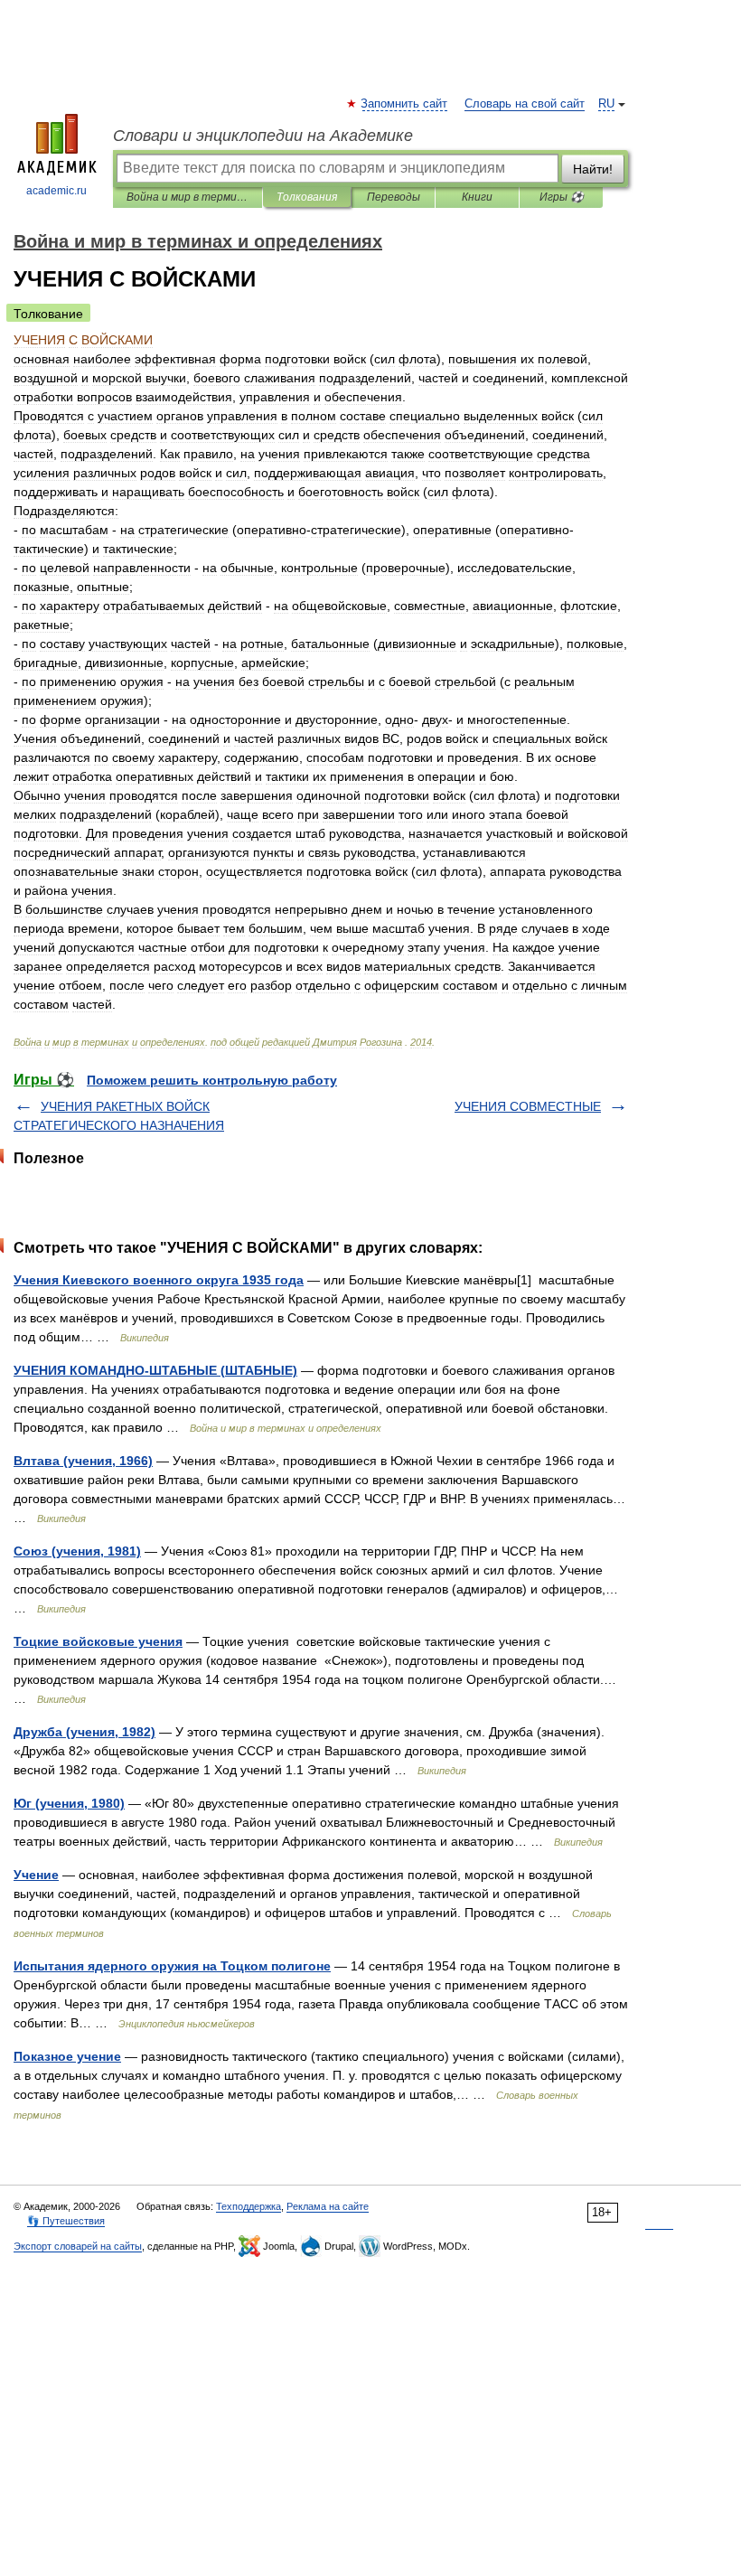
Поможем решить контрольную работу (212, 1080)
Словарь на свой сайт (525, 104)
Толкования (307, 197)
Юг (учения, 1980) (69, 1803)
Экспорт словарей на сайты (78, 2246)
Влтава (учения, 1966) (83, 1461)
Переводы (394, 197)
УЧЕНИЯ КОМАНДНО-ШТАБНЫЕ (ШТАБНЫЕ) (155, 1370)
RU (606, 104)
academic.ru (56, 191)
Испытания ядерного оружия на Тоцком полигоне (172, 1966)
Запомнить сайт (405, 104)
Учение (36, 1875)
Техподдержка (249, 2206)
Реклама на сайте (328, 2206)
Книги (477, 197)
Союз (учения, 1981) (77, 1551)
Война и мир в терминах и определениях (188, 197)
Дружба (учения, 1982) (84, 1732)
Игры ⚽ (562, 197)
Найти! (593, 169)
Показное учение (67, 2056)
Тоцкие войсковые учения (98, 1641)
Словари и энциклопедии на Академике (263, 136)
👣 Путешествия (66, 2221)
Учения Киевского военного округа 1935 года (159, 1280)
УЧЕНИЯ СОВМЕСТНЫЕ (528, 1106)
